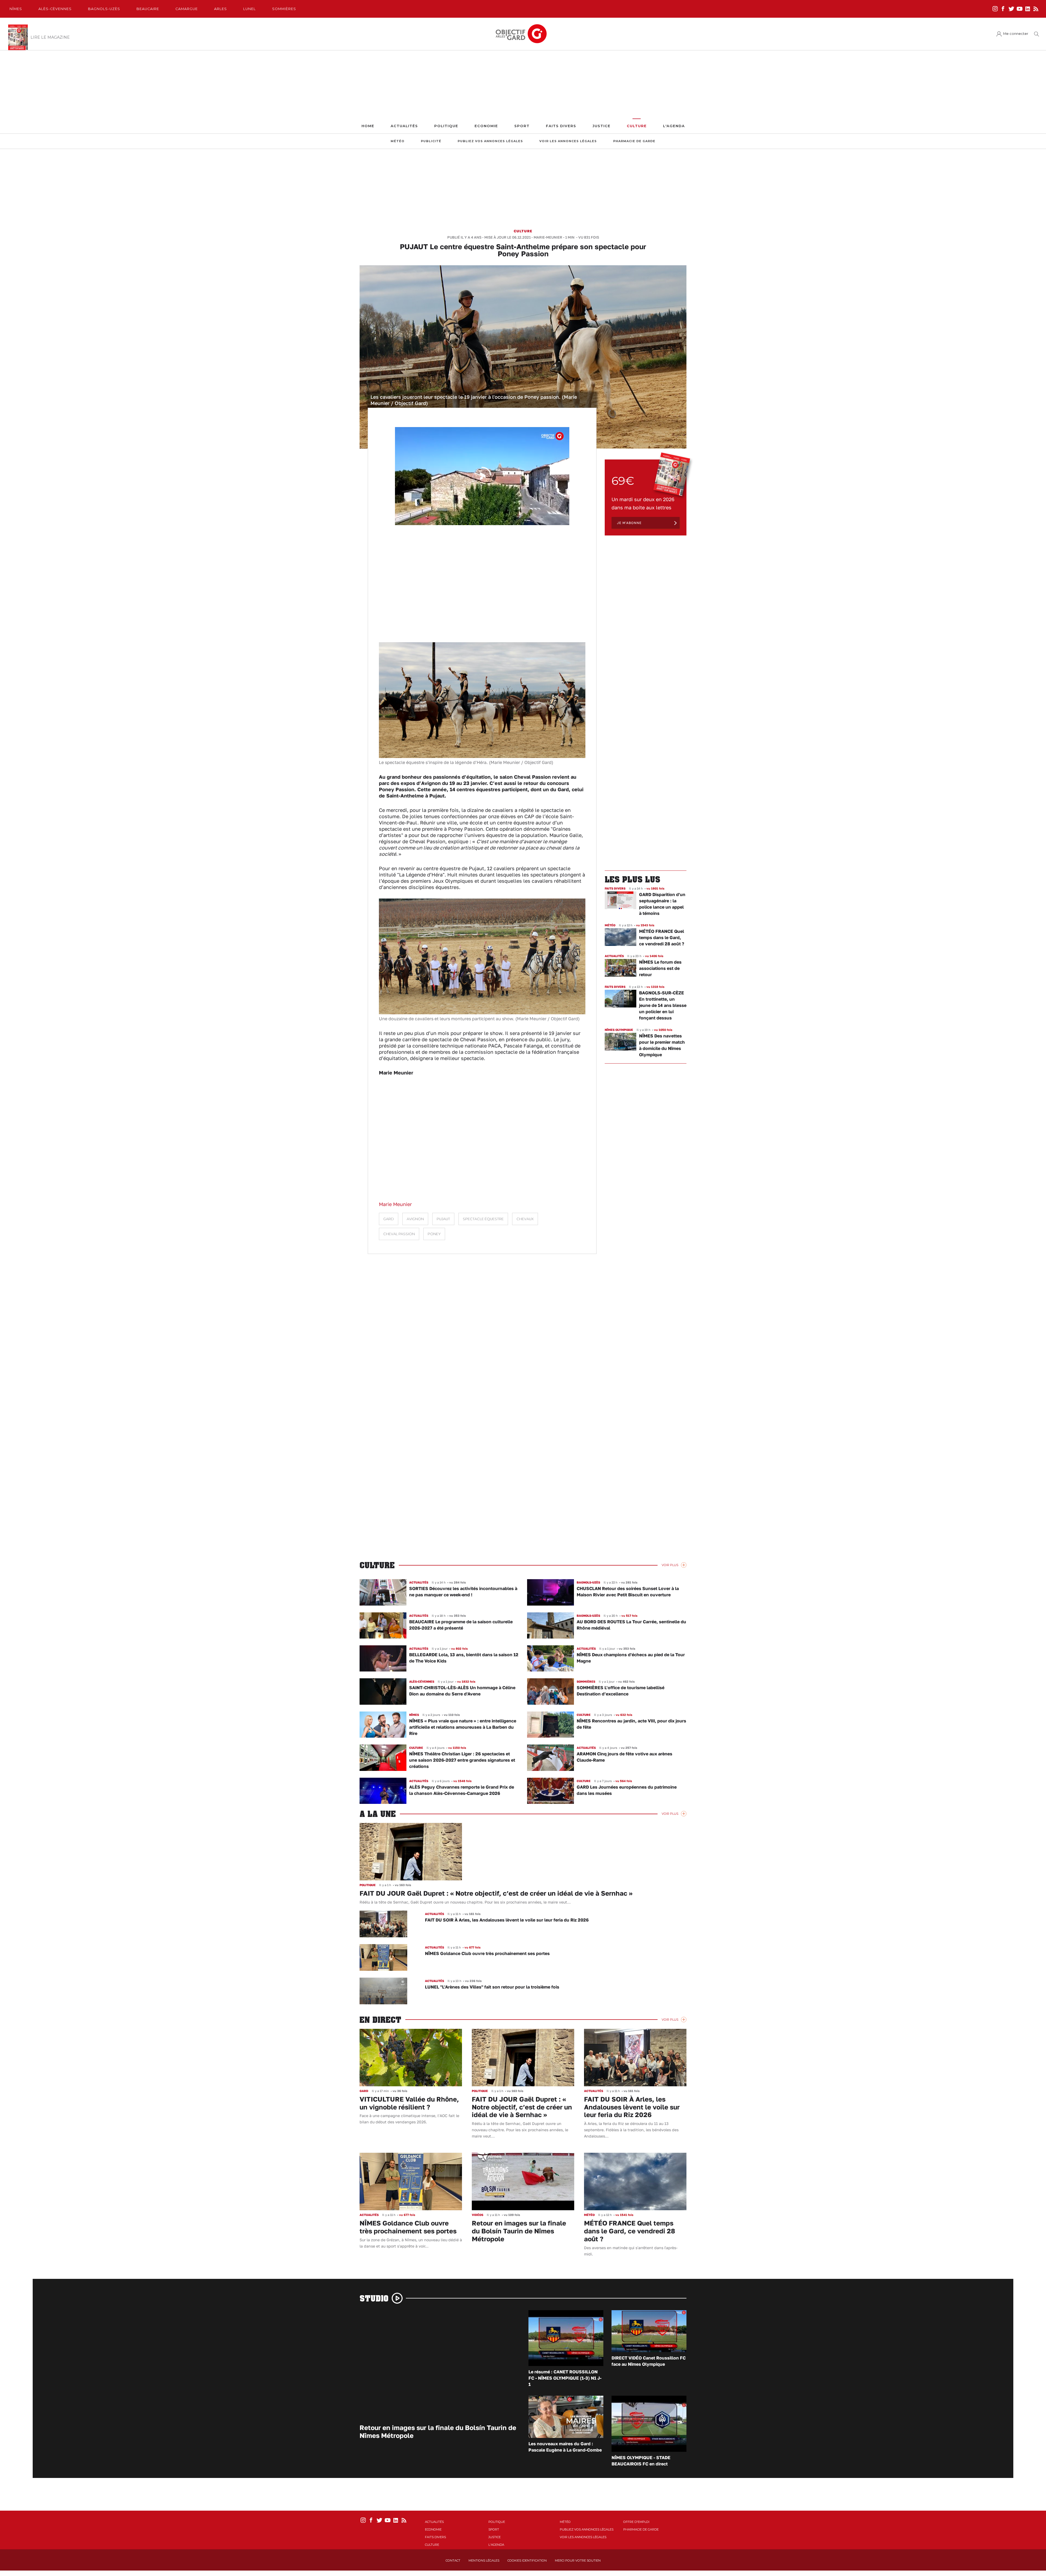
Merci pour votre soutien (578, 2560)
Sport (522, 126)
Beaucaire (148, 9)
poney (434, 1234)
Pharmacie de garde (634, 141)
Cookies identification (527, 2560)
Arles (221, 9)
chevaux (525, 1219)
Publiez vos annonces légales (490, 141)
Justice (601, 126)
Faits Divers (561, 126)
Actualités (404, 126)
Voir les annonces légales (568, 141)
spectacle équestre (483, 1219)
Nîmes (16, 9)
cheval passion (399, 1234)
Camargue (187, 9)
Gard (389, 1219)
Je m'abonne (629, 523)
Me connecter (1016, 34)
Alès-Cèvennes (55, 9)
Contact (453, 2560)
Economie (486, 126)
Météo (398, 141)
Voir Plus (670, 1565)
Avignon (415, 1219)
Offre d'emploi (636, 2522)
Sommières (284, 9)
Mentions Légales (484, 2560)
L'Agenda (674, 126)
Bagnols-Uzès (104, 9)
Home (368, 126)
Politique (446, 126)
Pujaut (443, 1219)
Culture (637, 126)
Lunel (250, 9)
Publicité (431, 141)
